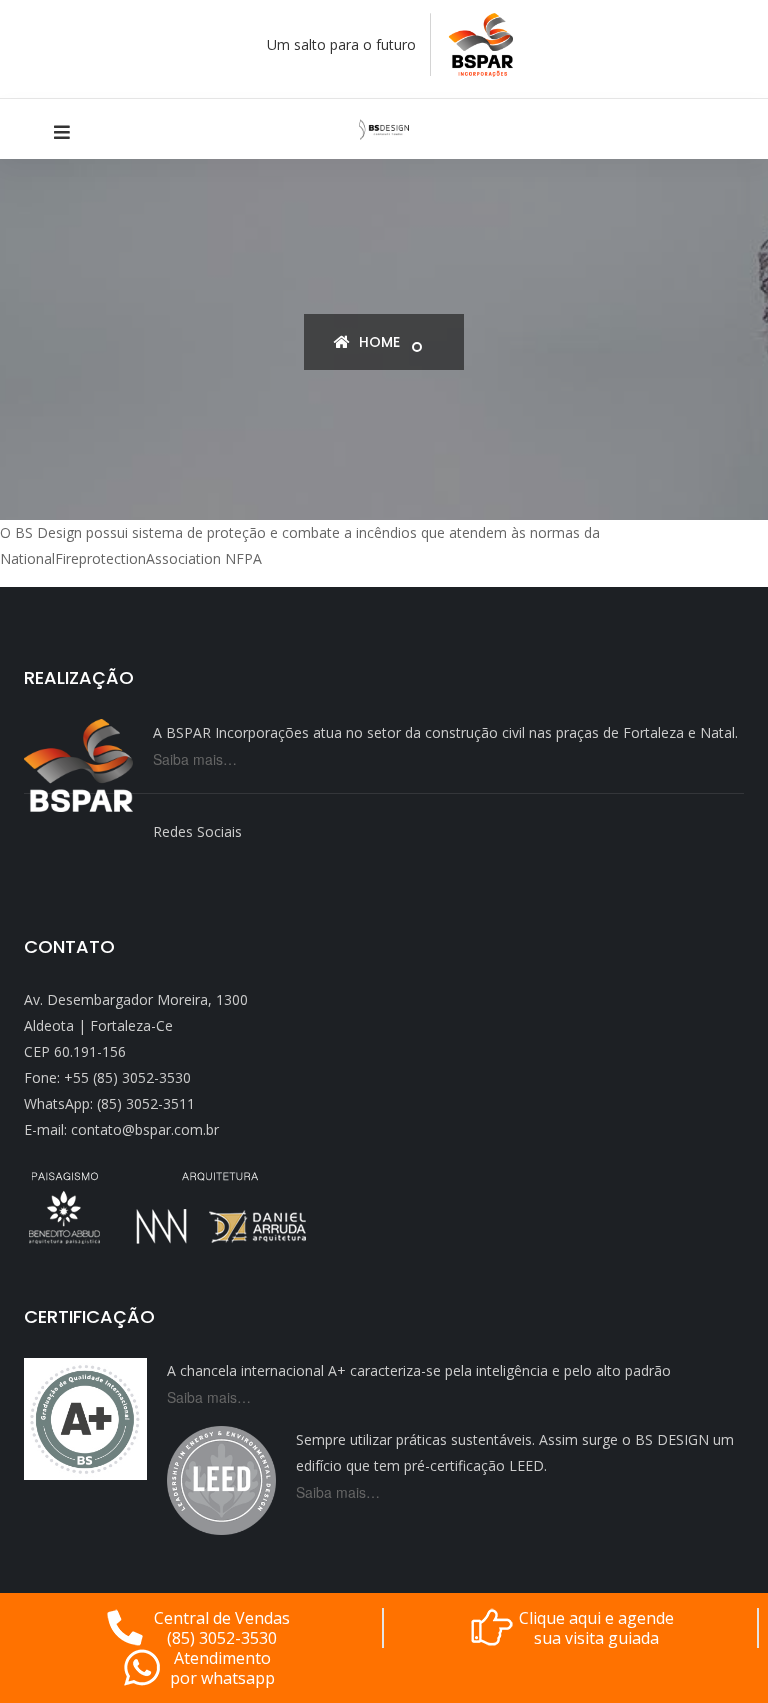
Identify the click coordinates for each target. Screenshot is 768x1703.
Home (377, 342)
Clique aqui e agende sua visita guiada (596, 1628)
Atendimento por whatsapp (222, 1668)
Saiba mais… (195, 759)
